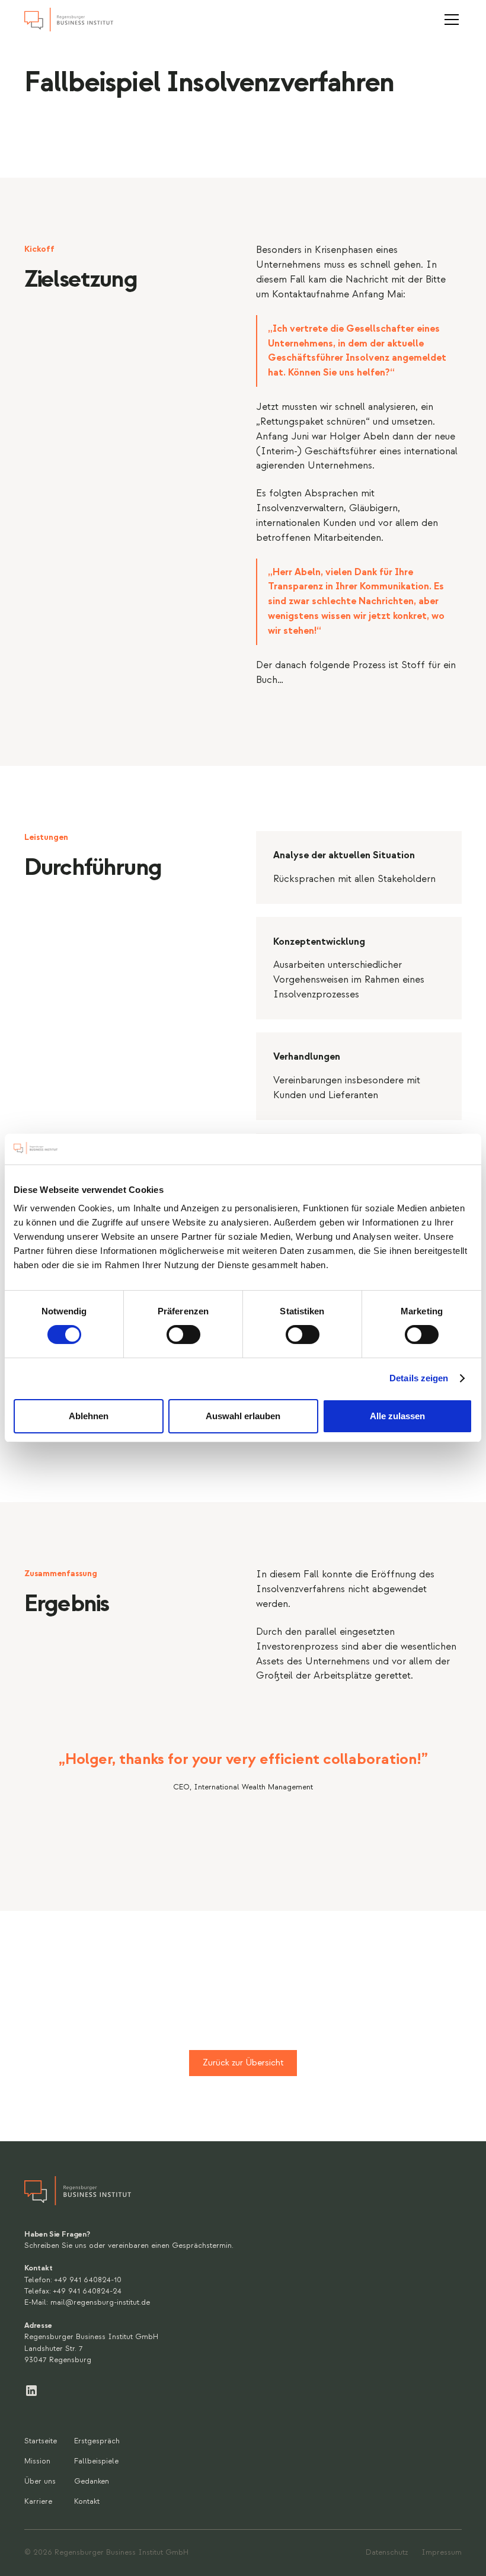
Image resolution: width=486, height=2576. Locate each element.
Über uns (40, 2481)
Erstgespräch (97, 2441)
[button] (450, 20)
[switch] (183, 1334)
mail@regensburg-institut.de (100, 2302)
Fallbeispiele (96, 2461)
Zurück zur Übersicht (243, 2063)
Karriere (38, 2501)
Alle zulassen (397, 1416)
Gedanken (92, 2481)
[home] (69, 20)
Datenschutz (387, 2552)
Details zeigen (419, 1378)
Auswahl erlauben (243, 1416)
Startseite (41, 2441)
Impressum (442, 2552)
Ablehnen (89, 1416)
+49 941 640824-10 (88, 2280)
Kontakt (87, 2501)
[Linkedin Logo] (31, 2390)
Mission (37, 2461)
